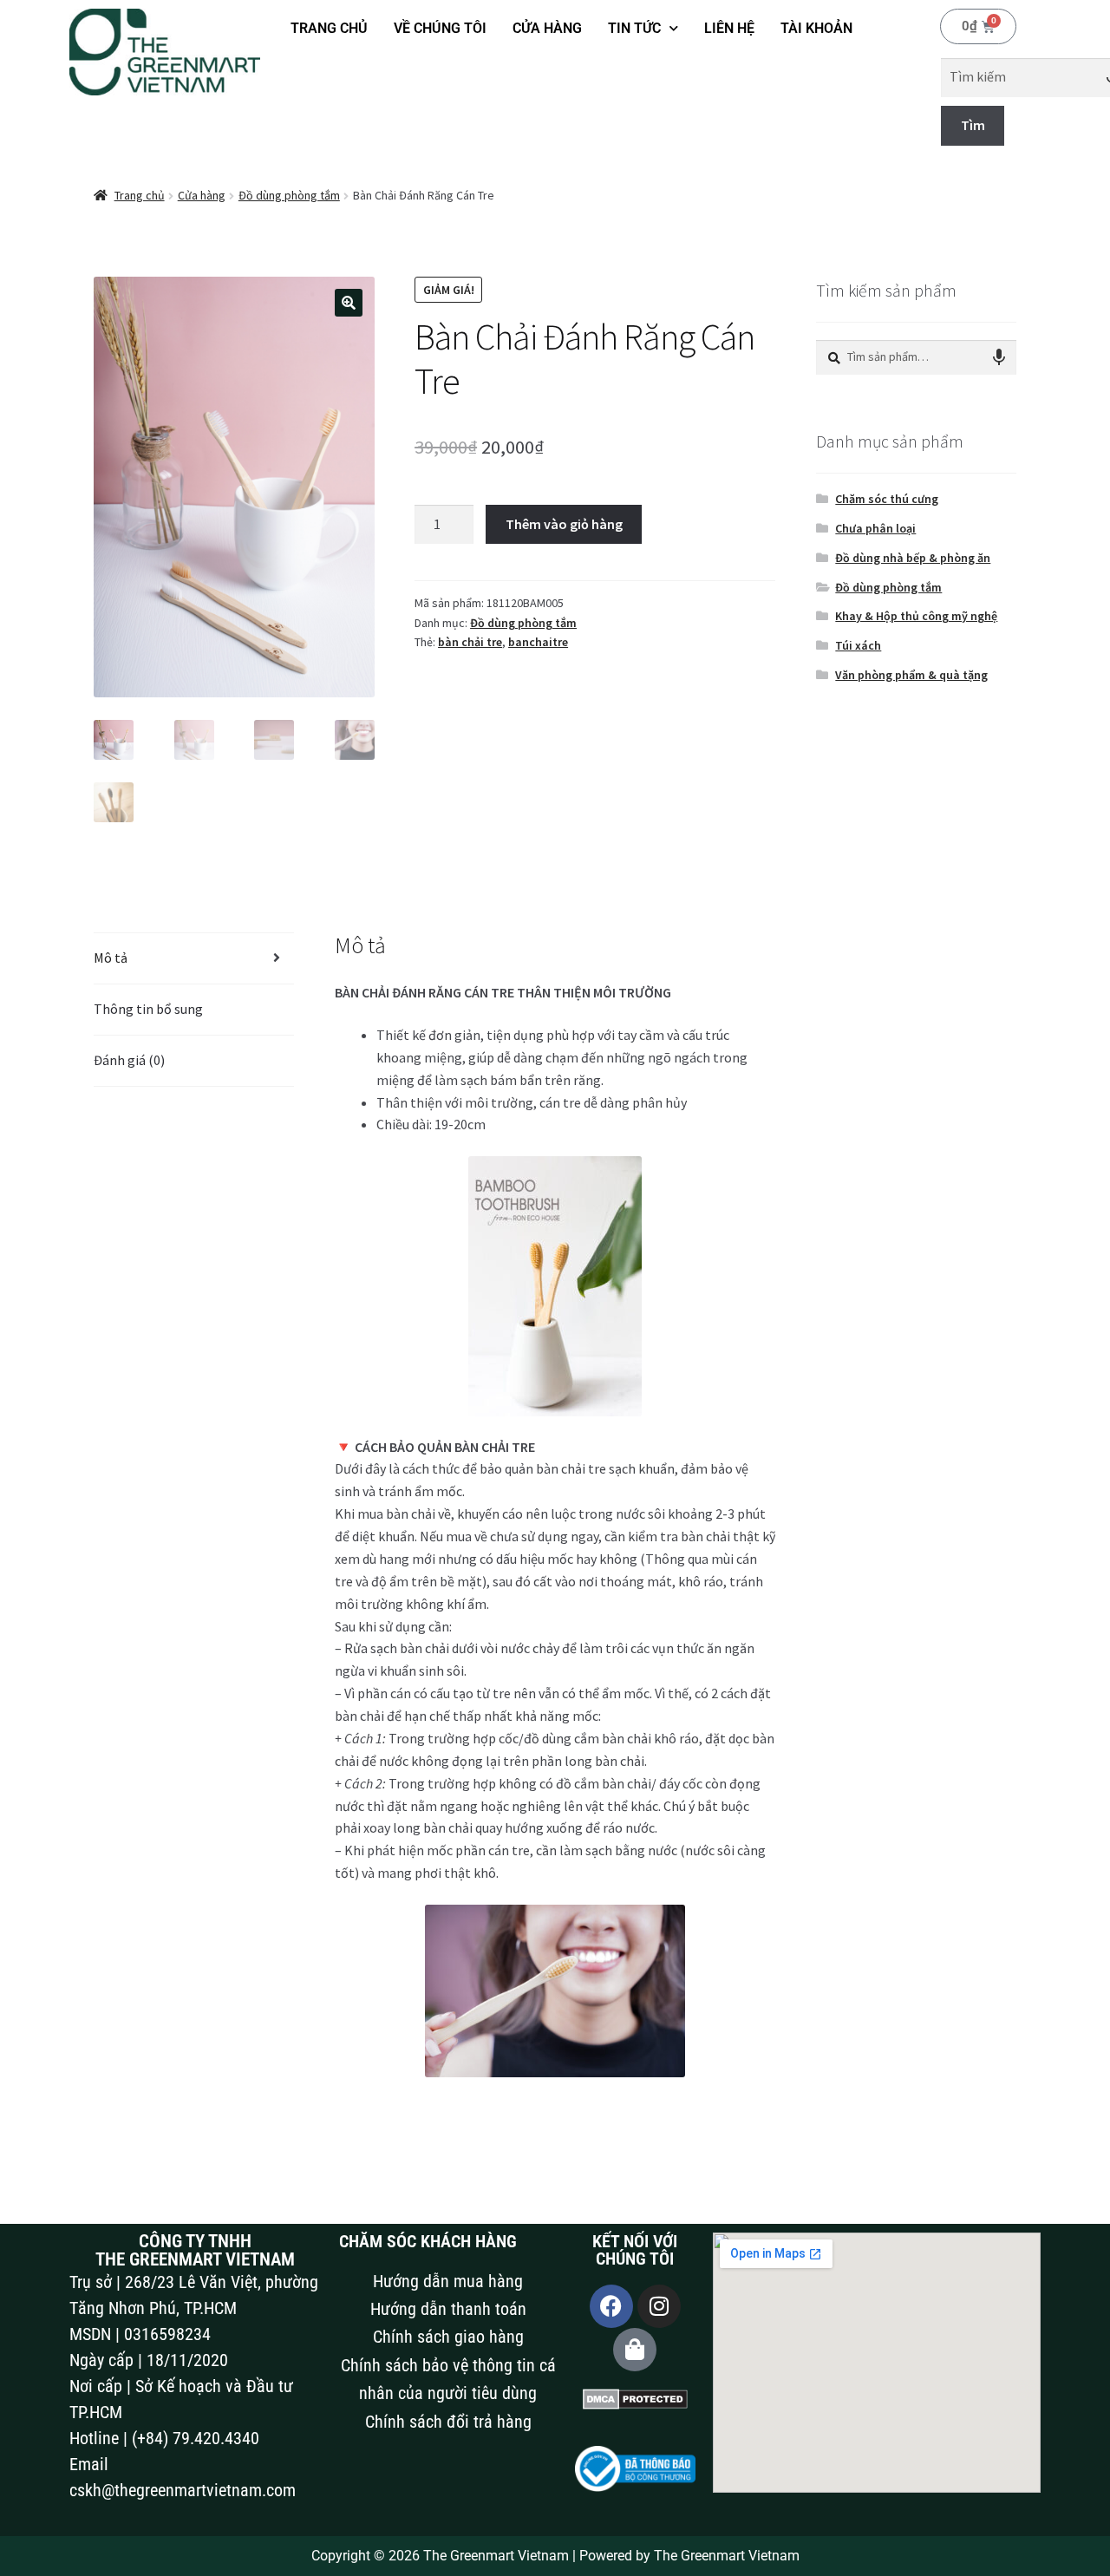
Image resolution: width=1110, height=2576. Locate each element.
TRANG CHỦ (329, 28)
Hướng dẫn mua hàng (448, 2281)
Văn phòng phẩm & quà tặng (911, 675)
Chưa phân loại (875, 528)
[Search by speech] (999, 357)
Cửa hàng (202, 195)
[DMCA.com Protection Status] (635, 2399)
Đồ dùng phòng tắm (289, 195)
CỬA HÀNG (547, 28)
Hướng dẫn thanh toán (448, 2309)
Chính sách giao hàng (448, 2337)
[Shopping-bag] (635, 2350)
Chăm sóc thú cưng (887, 499)
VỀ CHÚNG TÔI (440, 28)
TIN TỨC (634, 28)
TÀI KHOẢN (816, 28)
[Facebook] (611, 2306)
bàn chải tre (470, 642)
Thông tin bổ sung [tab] (148, 1009)
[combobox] (916, 357)
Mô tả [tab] (111, 958)
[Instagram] (659, 2306)
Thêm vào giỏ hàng (564, 524)
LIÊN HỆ (729, 28)
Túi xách (858, 645)
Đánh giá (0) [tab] (129, 1060)
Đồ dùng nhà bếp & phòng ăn (913, 558)
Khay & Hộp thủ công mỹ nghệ (916, 616)
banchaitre (538, 642)
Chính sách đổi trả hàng (448, 2422)
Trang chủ (140, 195)
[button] (349, 303)
